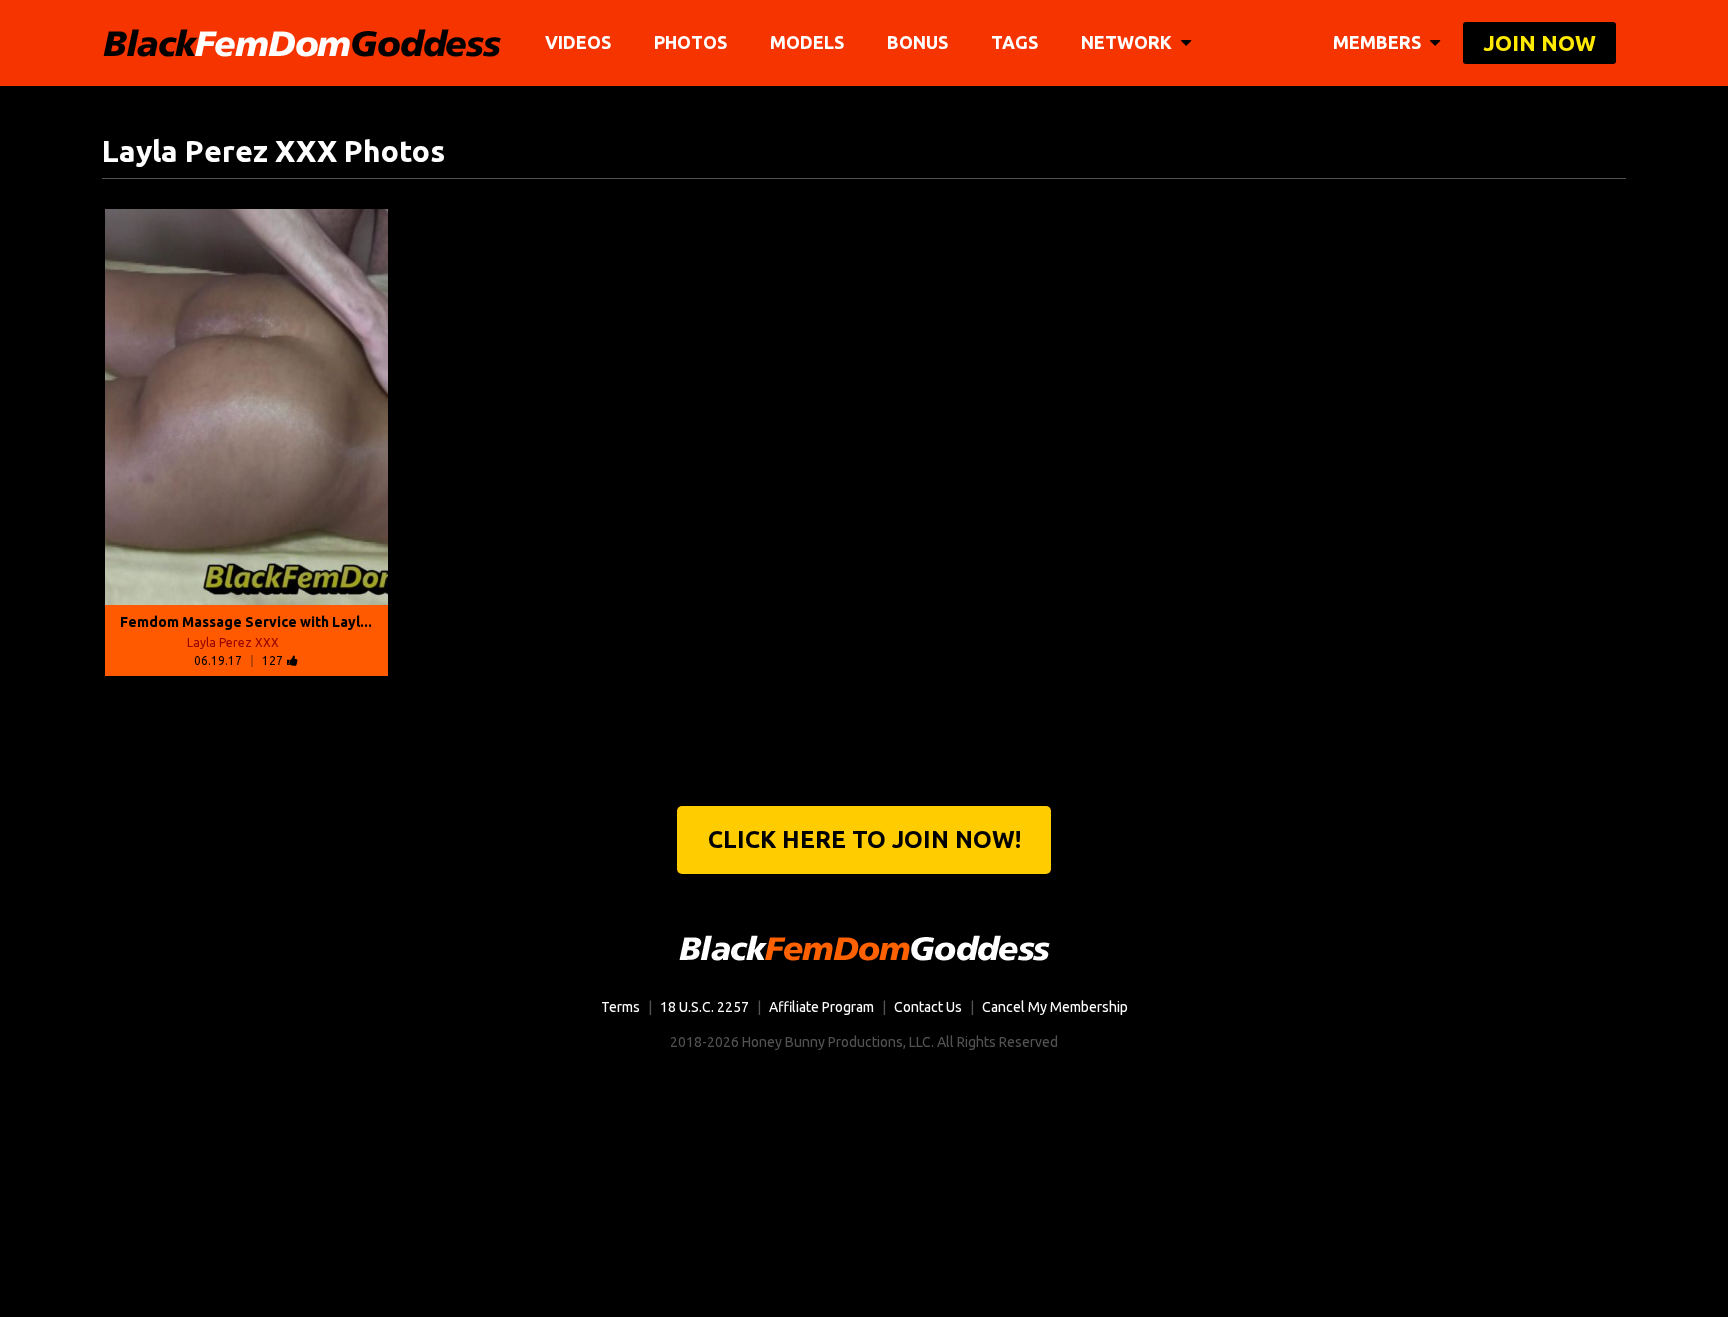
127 (272, 660)
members (1379, 42)
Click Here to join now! (864, 839)
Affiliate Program (821, 1007)
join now (1539, 42)
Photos (690, 42)
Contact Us (928, 1007)
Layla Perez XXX (233, 642)
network (1128, 42)
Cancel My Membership (1055, 1007)
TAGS (1014, 42)
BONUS (917, 42)
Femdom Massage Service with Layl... (246, 622)
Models (807, 42)
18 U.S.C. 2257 (704, 1007)
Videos (578, 42)
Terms (620, 1007)
